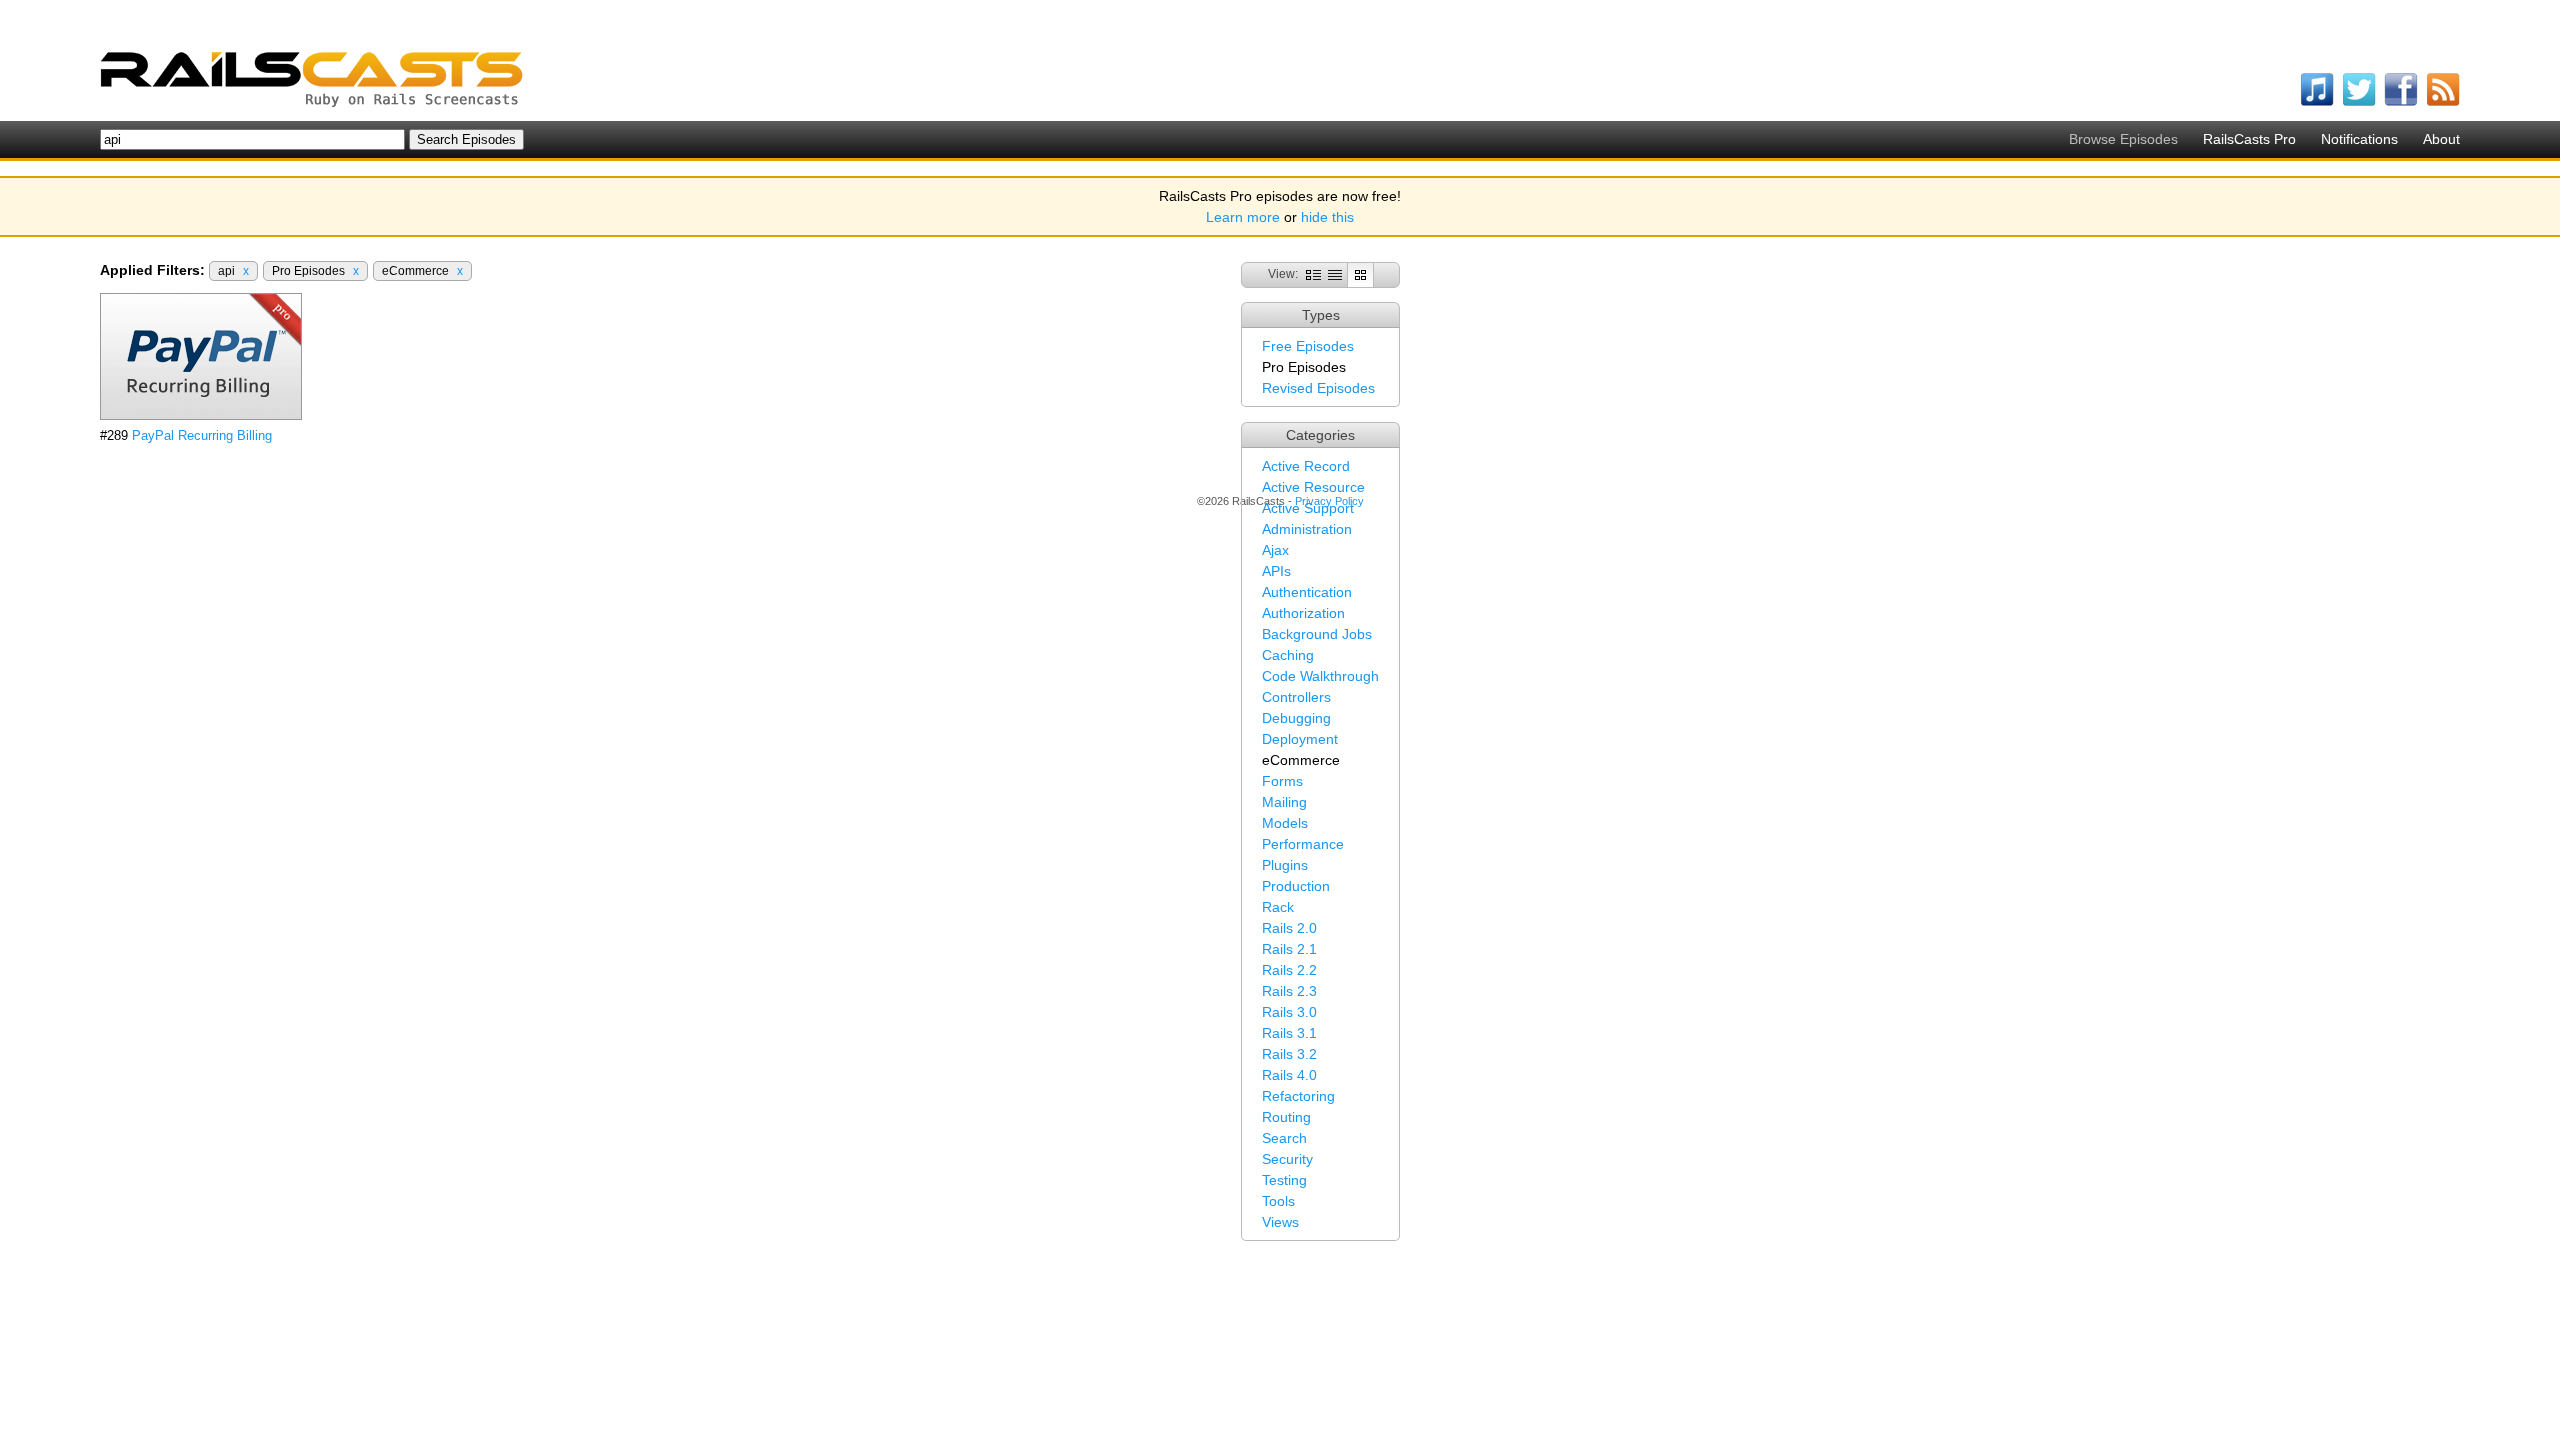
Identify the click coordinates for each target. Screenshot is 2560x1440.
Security (1287, 1159)
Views (1280, 1222)
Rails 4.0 (1289, 1075)
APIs (1276, 571)
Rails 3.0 (1289, 1012)
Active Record (1306, 466)
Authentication (1307, 592)
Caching (1288, 655)
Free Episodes (1308, 346)
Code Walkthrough (1320, 676)
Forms (1282, 781)
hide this (1327, 217)
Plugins (1285, 865)
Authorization (1303, 613)
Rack (1278, 907)
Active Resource (1313, 487)
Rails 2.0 (1289, 928)
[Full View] (1313, 274)
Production (1296, 886)
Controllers (1296, 697)
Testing (1284, 1180)
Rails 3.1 (1289, 1033)
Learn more (1243, 217)
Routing (1286, 1117)
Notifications (2359, 139)
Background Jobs (1317, 634)
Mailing (1284, 802)
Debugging (1296, 718)
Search (1284, 1138)
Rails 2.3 (1289, 991)
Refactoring (1298, 1096)
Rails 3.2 (1289, 1054)
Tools (1278, 1201)
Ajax (1275, 550)
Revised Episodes (1318, 388)
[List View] (1335, 274)
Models (1285, 823)
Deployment (1300, 739)
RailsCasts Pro (2249, 139)
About (2441, 139)
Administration (1307, 529)
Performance (1303, 844)
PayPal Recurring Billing (202, 435)
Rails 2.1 (1289, 949)
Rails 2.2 (1289, 970)
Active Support (1308, 508)
